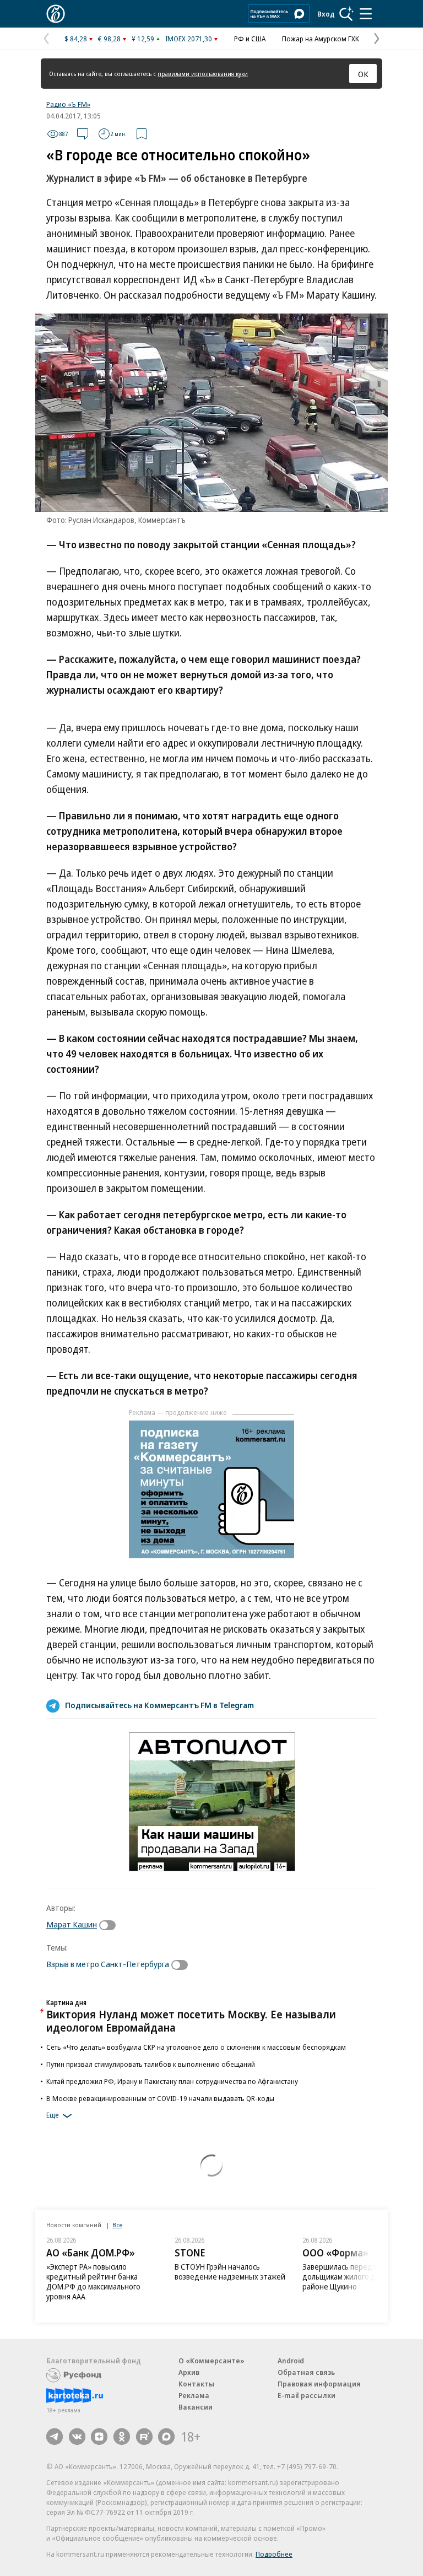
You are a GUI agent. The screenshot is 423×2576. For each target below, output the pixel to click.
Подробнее (274, 2554)
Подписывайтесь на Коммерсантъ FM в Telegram (159, 1705)
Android (291, 2361)
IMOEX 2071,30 (189, 39)
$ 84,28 (76, 39)
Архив (189, 2372)
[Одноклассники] (122, 2437)
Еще (53, 2115)
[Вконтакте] (77, 2437)
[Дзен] (99, 2437)
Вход (326, 14)
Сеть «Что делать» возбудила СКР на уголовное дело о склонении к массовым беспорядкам (196, 2047)
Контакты (196, 2384)
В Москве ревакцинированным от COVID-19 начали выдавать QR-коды (160, 2098)
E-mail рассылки (307, 2395)
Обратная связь (306, 2372)
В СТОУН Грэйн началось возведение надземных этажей (230, 2272)
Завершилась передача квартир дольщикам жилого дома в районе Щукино (358, 2277)
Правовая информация (319, 2384)
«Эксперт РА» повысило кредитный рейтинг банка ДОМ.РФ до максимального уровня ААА (93, 2281)
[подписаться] (110, 1925)
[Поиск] (346, 14)
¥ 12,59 (143, 39)
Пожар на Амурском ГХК (321, 39)
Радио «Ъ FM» (68, 104)
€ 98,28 (109, 39)
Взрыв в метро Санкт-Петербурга (108, 1964)
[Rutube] (144, 2437)
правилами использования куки (203, 74)
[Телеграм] (55, 2437)
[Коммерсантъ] (56, 14)
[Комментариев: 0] (83, 134)
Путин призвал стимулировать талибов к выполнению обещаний (151, 2064)
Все (117, 2225)
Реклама (194, 2395)
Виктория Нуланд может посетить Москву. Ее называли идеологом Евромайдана (191, 2021)
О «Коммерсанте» (211, 2361)
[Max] (166, 2437)
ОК (363, 74)
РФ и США (250, 39)
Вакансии (196, 2407)
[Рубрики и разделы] (366, 14)
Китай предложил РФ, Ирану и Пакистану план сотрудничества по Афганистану (172, 2081)
